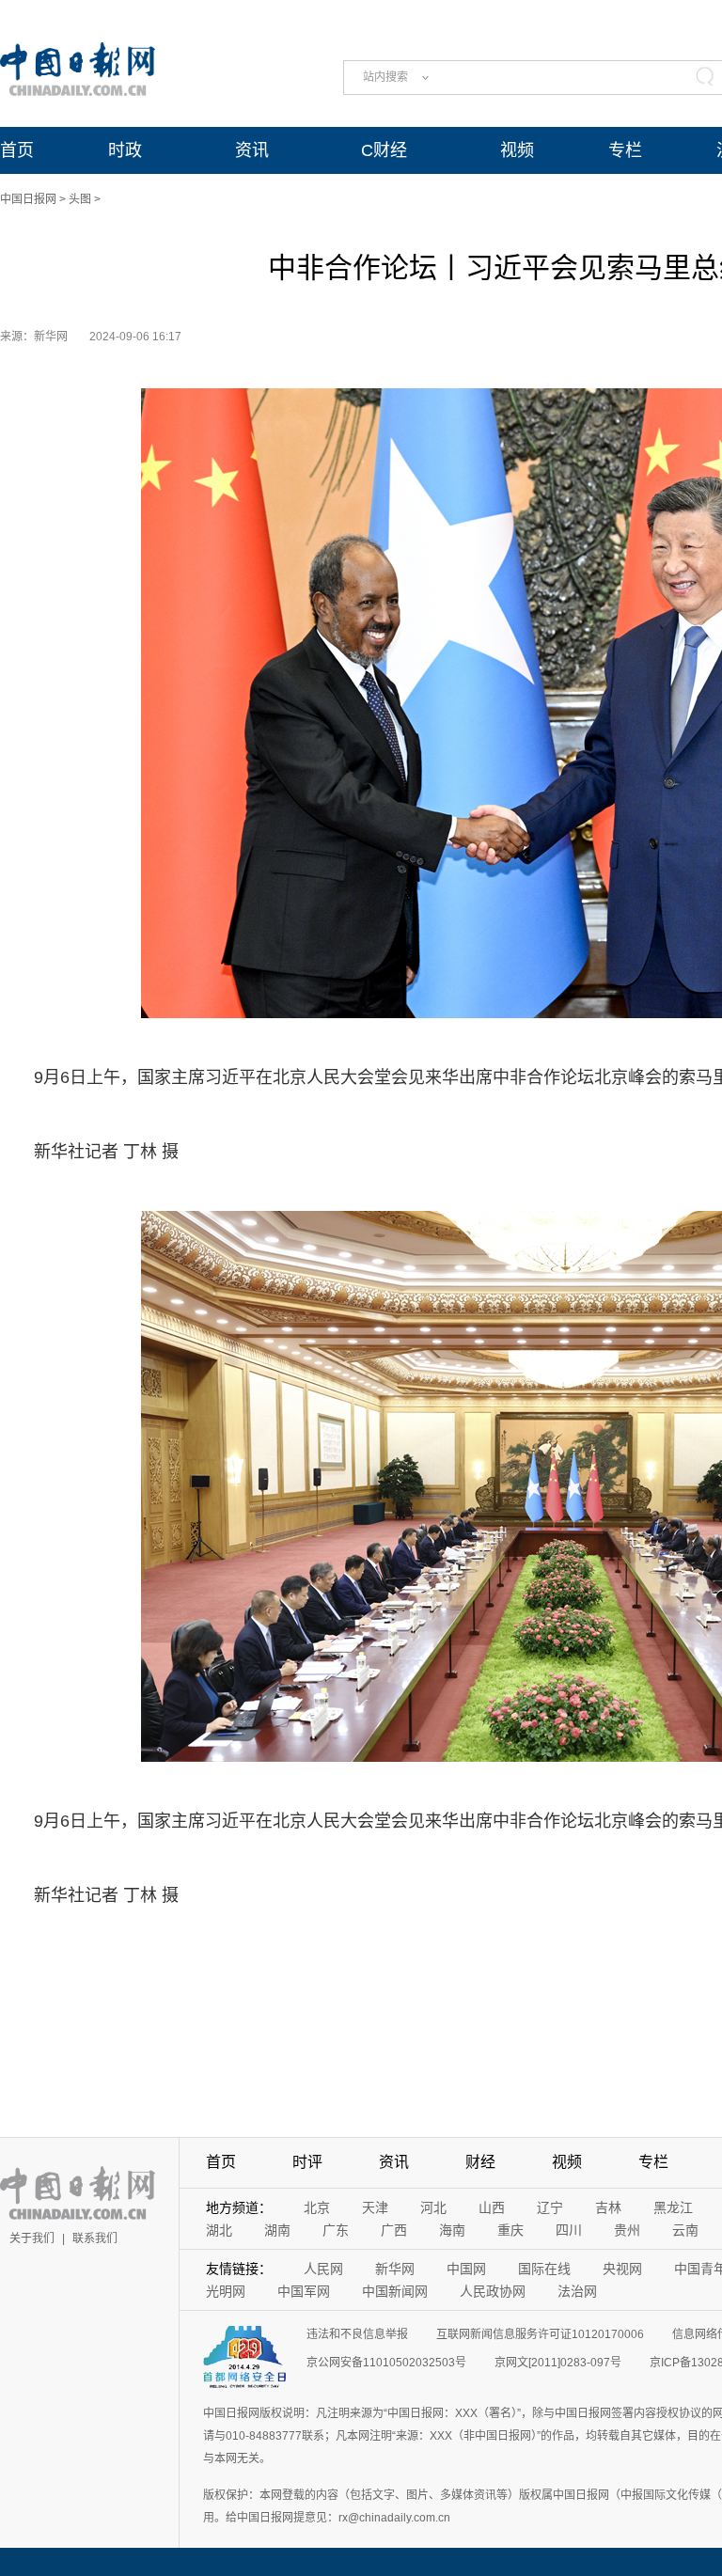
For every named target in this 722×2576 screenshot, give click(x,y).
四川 (569, 2230)
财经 (480, 2162)
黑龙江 (673, 2207)
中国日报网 (28, 199)
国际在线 (544, 2269)
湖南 (277, 2230)
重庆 (510, 2230)
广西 (394, 2230)
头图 (80, 199)
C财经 (384, 150)
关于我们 (32, 2238)
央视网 (622, 2269)
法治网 (577, 2291)
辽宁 (550, 2207)
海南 (452, 2230)
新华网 (395, 2269)
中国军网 (304, 2291)
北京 (317, 2207)
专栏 (625, 150)
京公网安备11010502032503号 (386, 2363)
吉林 (608, 2207)
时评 (307, 2162)
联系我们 (95, 2238)
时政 (125, 150)
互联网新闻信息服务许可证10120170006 (540, 2334)
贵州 (627, 2230)
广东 (336, 2230)
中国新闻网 (395, 2291)
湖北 (219, 2230)
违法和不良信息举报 (357, 2334)
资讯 (252, 150)
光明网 (226, 2291)
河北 (433, 2207)
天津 (375, 2207)
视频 (517, 150)
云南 (685, 2230)
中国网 (466, 2269)
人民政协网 (493, 2291)
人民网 (323, 2269)
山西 (492, 2207)
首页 (17, 150)
